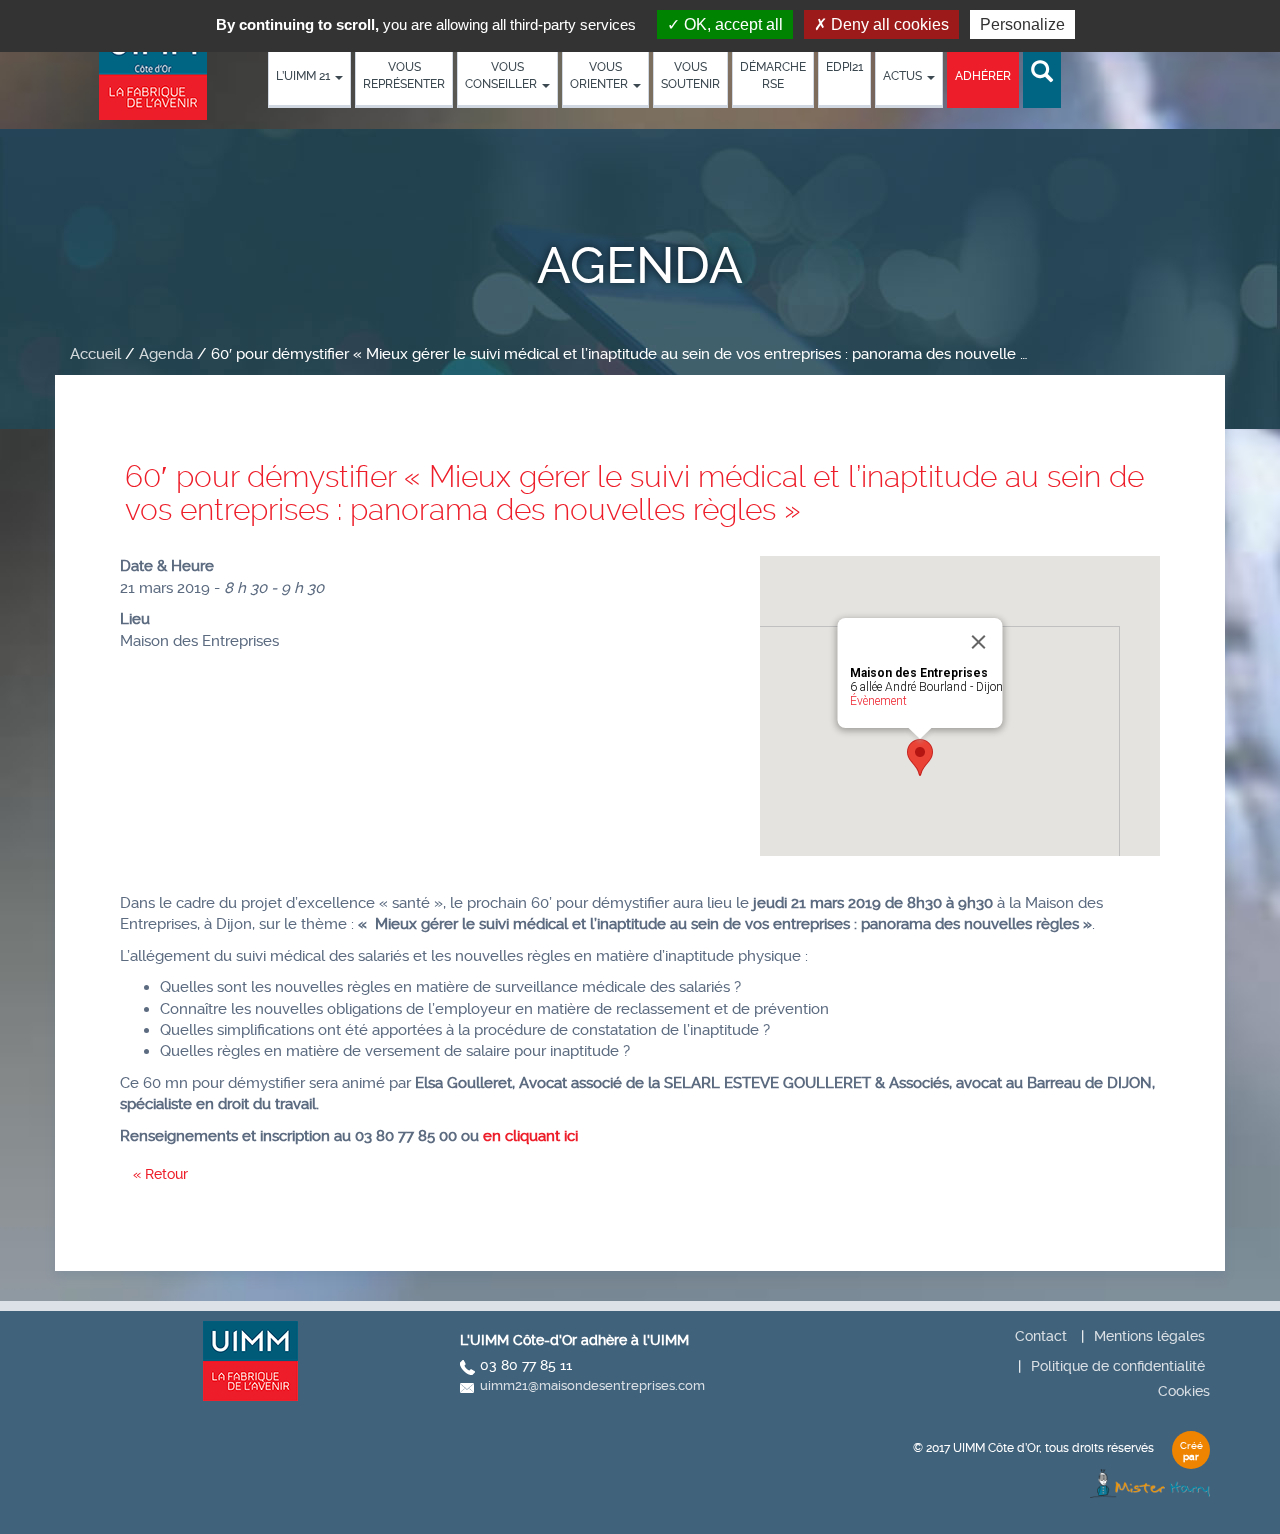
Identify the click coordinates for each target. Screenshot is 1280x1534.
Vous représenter (404, 75)
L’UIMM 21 (304, 76)
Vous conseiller (502, 75)
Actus (904, 76)
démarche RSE (773, 75)
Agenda (166, 354)
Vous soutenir (690, 75)
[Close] (979, 642)
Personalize (1022, 24)
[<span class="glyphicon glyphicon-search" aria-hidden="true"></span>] (1042, 72)
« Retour (160, 1174)
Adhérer (983, 76)
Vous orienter (600, 75)
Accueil (95, 354)
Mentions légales (1149, 1336)
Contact (1041, 1336)
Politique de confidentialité (1118, 1366)
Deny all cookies (888, 24)
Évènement (878, 701)
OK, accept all (731, 24)
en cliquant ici (530, 1136)
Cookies (1184, 1391)
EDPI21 (844, 67)
